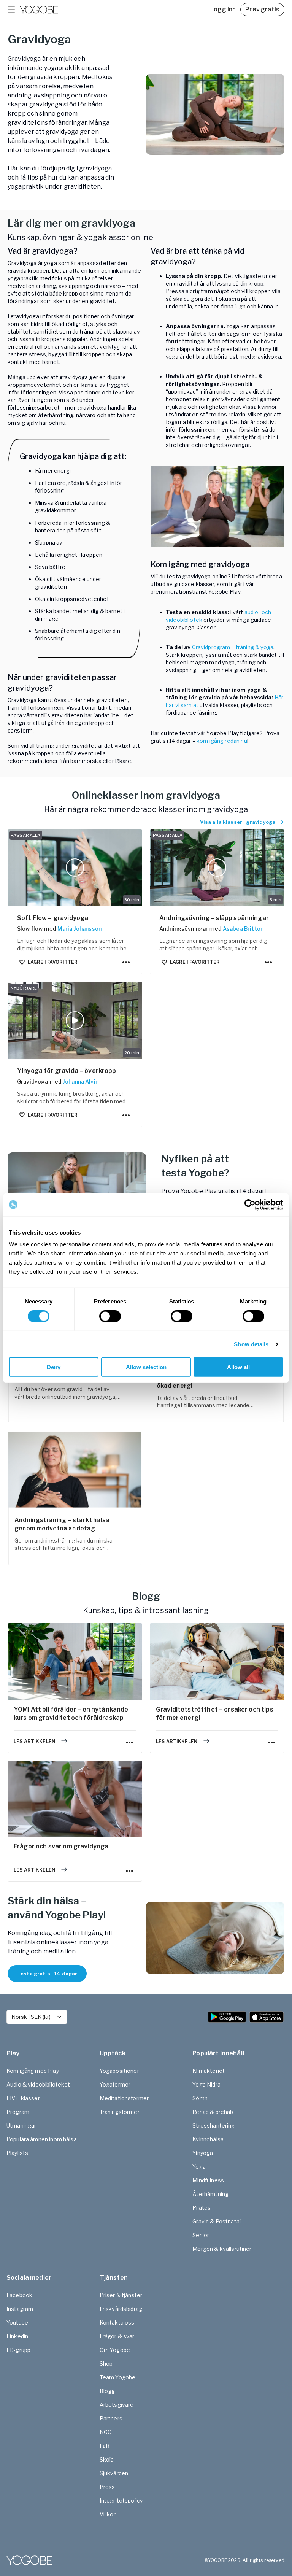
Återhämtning (210, 2194)
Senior (201, 2235)
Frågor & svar (117, 2336)
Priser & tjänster (121, 2295)
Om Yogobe (115, 2350)
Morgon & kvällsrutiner (222, 2249)
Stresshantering (213, 2125)
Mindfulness (208, 2180)
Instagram (20, 2309)
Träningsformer (120, 2112)
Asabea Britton (243, 929)
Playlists (17, 2153)
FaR (105, 2446)
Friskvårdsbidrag (121, 2309)
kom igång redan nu (222, 741)
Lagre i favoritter (53, 962)
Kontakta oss (117, 2323)
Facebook (19, 2295)
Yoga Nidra (206, 2084)
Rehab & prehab (213, 2112)
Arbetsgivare (117, 2405)
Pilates (202, 2208)
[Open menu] (11, 10)
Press (107, 2487)
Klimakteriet (209, 2071)
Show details (251, 1344)
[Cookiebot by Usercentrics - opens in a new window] (250, 1205)
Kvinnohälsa (208, 2139)
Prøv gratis (262, 9)
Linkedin (17, 2336)
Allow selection (146, 1367)
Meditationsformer (124, 2098)
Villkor (108, 2514)
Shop (106, 2364)
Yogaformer (115, 2084)
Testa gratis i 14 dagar (47, 1974)
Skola (107, 2459)
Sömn (200, 2098)
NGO (106, 2432)
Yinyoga (203, 2153)
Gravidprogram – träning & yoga (233, 647)
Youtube (17, 2323)
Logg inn (223, 9)
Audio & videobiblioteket (38, 2084)
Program (18, 2112)
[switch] (110, 1316)
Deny (54, 1367)
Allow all (238, 1367)
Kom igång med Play (33, 2071)
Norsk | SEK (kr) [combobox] (31, 2017)
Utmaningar (21, 2125)
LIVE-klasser (23, 2098)
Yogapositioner (119, 2071)
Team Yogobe (118, 2377)
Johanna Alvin (81, 1081)
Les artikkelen (34, 1741)
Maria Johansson (79, 929)
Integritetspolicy (121, 2501)
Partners (111, 2418)
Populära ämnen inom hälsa (42, 2139)
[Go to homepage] (39, 10)
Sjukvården (114, 2473)
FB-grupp (18, 2350)
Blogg (107, 2391)
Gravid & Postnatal (217, 2221)
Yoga (199, 2167)
